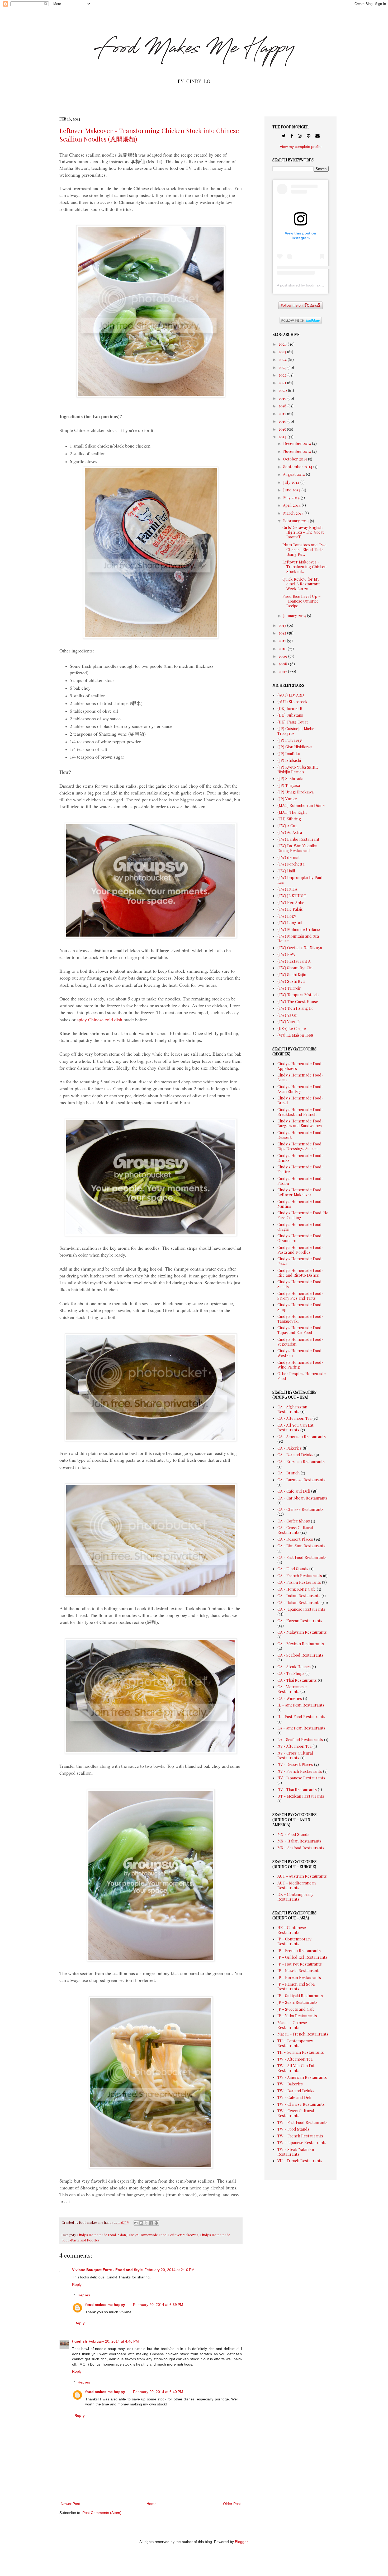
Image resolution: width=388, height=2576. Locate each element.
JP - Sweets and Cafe (296, 2009)
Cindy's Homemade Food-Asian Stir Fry (300, 1089)
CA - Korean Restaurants (300, 1621)
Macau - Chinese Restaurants (292, 2025)
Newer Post (70, 2504)
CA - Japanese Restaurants (301, 1609)
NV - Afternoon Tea (294, 1746)
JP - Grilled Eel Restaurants (302, 1957)
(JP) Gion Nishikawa (295, 747)
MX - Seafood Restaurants (301, 1848)
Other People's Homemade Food (302, 1376)
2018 (283, 406)
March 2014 (294, 513)
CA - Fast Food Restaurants (302, 1557)
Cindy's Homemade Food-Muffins (300, 1204)
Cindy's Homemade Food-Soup (300, 1307)
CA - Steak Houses (294, 1667)
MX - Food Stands (293, 1834)
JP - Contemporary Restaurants (294, 1941)
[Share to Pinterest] (156, 2223)
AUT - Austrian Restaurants (302, 1876)
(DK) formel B (290, 708)
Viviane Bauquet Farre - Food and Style (107, 2270)
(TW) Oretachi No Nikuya (300, 948)
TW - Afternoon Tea (295, 2059)
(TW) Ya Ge (287, 1015)
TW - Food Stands (293, 2129)
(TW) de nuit (289, 857)
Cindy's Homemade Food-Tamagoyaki (300, 1319)
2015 (283, 429)
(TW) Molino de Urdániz (299, 929)
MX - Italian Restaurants (299, 1841)
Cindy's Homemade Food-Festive (300, 1169)
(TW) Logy (287, 916)
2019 (283, 398)
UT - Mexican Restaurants (301, 1796)
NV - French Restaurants (300, 1771)
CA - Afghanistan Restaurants (292, 1409)
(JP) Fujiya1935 (290, 740)
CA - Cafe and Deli (294, 1491)
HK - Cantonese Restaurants (292, 1930)
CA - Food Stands (293, 1569)
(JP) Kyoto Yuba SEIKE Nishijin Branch (298, 769)
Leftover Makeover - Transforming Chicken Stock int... (304, 567)
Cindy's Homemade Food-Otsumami (300, 1238)
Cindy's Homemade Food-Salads (300, 1284)
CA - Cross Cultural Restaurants (295, 1530)
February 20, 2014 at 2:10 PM (169, 2270)
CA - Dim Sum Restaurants (301, 1546)
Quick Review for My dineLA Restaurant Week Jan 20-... (301, 584)
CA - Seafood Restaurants (300, 1655)
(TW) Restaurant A (294, 961)
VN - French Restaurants (300, 2161)
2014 (283, 437)
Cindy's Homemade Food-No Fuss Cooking (303, 1215)
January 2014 (295, 615)
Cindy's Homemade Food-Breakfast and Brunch (300, 1112)
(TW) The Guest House (298, 1002)
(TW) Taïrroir (289, 988)
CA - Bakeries (290, 1448)
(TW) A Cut (287, 826)
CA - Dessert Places (295, 1539)
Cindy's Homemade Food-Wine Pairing (300, 1365)
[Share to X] (146, 2223)
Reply (77, 2284)
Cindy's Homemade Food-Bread (300, 1100)
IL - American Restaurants (301, 1705)
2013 (283, 625)
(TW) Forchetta (291, 864)
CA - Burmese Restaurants (301, 1480)
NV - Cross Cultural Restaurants (295, 1755)
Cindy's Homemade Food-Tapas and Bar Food (300, 1330)
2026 (283, 344)
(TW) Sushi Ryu (291, 981)
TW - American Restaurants (302, 2077)
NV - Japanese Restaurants (301, 1778)
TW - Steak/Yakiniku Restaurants (296, 2152)
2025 (283, 352)
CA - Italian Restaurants (299, 1602)
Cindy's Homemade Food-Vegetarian (300, 1342)
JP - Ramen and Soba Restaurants (296, 1986)
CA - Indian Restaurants (299, 1596)
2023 (283, 367)
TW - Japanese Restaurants (302, 2142)
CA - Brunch (288, 1473)
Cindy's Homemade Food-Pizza (300, 1261)
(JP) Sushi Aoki (290, 778)
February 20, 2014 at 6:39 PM (158, 2305)
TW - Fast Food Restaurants (302, 2122)
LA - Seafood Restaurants (300, 1740)
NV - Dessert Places (295, 1764)
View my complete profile (301, 147)
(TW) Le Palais (290, 909)
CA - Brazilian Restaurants (301, 1461)
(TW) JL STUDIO (292, 896)
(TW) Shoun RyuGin (295, 968)
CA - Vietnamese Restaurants (292, 1689)
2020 (283, 390)
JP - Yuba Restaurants (297, 2016)
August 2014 (294, 474)
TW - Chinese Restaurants (301, 2104)
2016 (283, 421)
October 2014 (296, 459)
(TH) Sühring (289, 819)
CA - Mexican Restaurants (301, 1644)
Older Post (232, 2504)
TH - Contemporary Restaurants (295, 2043)
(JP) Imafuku (289, 754)
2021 (283, 383)
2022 (283, 375)
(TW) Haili (286, 871)
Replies (84, 2295)
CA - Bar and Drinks (295, 1455)
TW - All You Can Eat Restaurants (296, 2068)
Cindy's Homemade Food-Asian (101, 2235)
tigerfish (80, 2341)
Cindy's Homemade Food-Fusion (300, 1181)
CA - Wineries (290, 1698)
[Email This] (136, 2223)
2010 (283, 648)
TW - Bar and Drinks (296, 2091)
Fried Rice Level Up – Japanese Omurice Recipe (302, 601)
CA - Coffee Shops (294, 1521)
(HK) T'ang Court (293, 722)
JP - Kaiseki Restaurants (299, 1971)
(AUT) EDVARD (291, 695)
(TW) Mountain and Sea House (298, 938)
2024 (283, 359)
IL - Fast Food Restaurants (301, 1717)
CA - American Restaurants (302, 1436)
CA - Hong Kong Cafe (297, 1589)
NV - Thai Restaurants (297, 1789)
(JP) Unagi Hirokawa (295, 792)
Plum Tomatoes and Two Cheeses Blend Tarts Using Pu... (304, 549)
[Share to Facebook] (151, 2223)
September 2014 (298, 467)
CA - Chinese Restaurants (301, 1509)
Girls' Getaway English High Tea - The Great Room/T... (303, 532)
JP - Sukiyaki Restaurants (300, 1996)
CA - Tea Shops (291, 1673)
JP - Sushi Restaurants (297, 2002)
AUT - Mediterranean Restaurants (297, 1885)
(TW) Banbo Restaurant (298, 839)
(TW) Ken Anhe (291, 902)
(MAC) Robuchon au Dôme (301, 805)
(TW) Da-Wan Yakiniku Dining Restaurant (297, 848)
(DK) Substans (290, 715)
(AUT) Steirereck (292, 702)
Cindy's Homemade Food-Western (300, 1353)
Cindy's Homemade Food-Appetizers (300, 1066)
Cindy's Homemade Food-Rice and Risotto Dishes (300, 1273)
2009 (283, 656)
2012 (283, 633)
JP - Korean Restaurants (299, 1977)
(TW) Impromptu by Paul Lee (300, 880)
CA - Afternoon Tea (294, 1418)
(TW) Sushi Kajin (292, 975)
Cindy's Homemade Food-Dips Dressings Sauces (300, 1146)
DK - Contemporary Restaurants (295, 1897)
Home (152, 2504)
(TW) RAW (287, 954)
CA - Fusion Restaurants (299, 1582)
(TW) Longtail (290, 923)
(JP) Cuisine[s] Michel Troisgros (297, 731)
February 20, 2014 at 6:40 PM (158, 2392)
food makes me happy (105, 2305)
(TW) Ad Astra (290, 832)
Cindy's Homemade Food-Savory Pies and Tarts (300, 1296)
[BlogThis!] (141, 2223)
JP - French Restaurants (299, 1950)
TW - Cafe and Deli (294, 2097)
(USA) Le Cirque (292, 1028)
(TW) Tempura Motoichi (298, 995)
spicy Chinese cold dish (100, 1019)
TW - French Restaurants (300, 2136)
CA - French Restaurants (300, 1576)
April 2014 (292, 505)
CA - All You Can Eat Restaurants (295, 1427)
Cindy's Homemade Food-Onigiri (300, 1227)
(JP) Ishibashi (289, 760)
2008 (283, 664)
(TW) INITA (287, 889)
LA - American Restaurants (301, 1728)
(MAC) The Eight (292, 812)
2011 (283, 641)
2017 (283, 413)
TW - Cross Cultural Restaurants (296, 2113)
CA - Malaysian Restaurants (302, 1632)
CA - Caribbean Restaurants (302, 1498)
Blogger (241, 2542)
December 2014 (298, 443)
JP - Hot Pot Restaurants (300, 1964)
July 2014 (292, 482)
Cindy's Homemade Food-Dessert (300, 1135)
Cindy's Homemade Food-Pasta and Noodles (300, 1250)
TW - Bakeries (290, 2084)
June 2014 (292, 490)
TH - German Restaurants (301, 2052)
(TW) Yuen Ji (288, 1022)
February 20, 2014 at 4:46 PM (114, 2341)
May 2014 (292, 497)
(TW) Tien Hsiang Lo (295, 1008)
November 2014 (298, 451)
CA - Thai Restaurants (297, 1680)
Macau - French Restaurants (303, 2034)
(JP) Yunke (287, 799)
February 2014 (297, 521)
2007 (283, 671)
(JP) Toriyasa (289, 785)
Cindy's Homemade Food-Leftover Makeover (163, 2235)
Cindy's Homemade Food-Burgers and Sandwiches (300, 1123)
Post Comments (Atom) (102, 2513)
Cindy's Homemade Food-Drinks (300, 1158)
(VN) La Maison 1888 (295, 1035)
